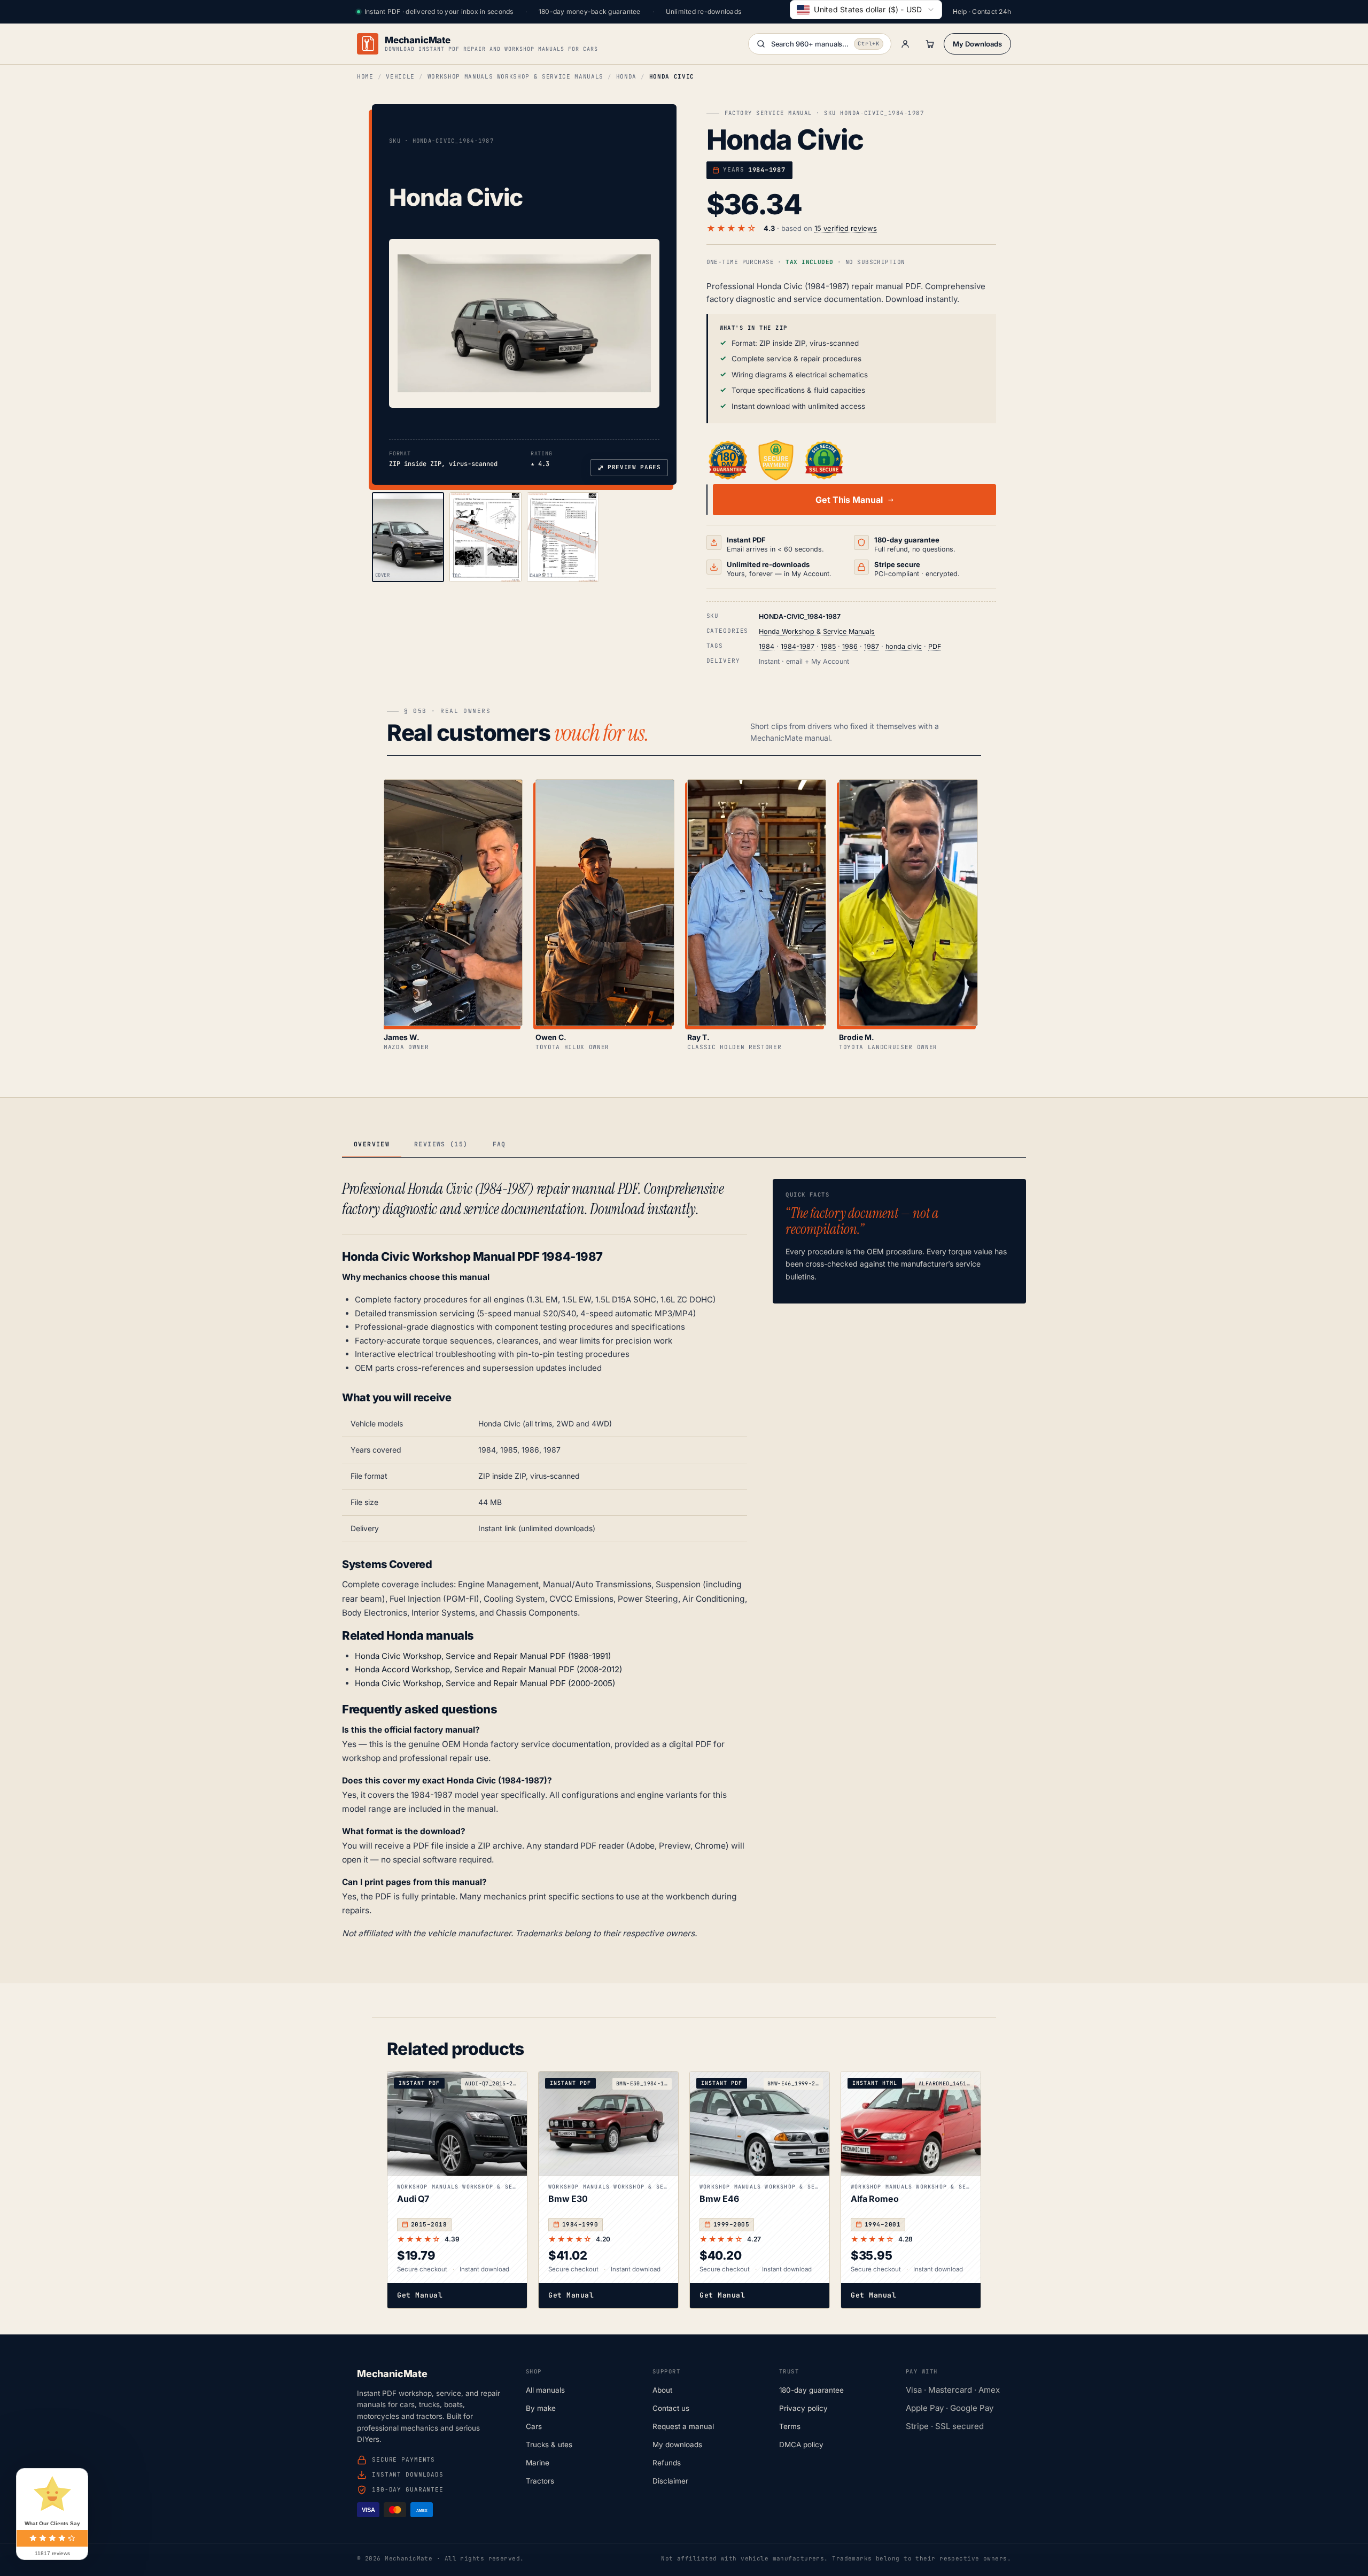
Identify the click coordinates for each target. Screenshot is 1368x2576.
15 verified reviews (846, 228)
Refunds (667, 2463)
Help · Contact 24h (982, 11)
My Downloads (977, 44)
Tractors (540, 2481)
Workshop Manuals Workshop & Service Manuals (515, 76)
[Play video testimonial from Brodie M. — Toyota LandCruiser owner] (908, 903)
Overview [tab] (372, 1144)
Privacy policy (803, 2408)
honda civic (904, 646)
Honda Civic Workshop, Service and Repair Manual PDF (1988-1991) (483, 1656)
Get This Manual (849, 500)
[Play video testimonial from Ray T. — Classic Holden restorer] (757, 903)
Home (365, 76)
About (662, 2390)
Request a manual (683, 2426)
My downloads (677, 2445)
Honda (626, 76)
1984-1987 (798, 646)
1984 (767, 646)
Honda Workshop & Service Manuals (817, 631)
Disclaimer (670, 2481)
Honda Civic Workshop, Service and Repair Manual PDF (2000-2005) (485, 1683)
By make (541, 2408)
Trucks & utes (549, 2445)
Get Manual (420, 2295)
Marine (538, 2463)
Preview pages (629, 468)
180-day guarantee (811, 2390)
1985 (828, 646)
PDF (935, 646)
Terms (790, 2426)
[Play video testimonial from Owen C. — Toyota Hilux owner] (605, 903)
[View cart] (930, 44)
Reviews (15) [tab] (441, 1144)
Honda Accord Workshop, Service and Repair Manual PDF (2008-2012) (488, 1669)
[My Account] (905, 44)
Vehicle (400, 76)
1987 (872, 646)
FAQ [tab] (499, 1144)
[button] (524, 323)
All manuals (545, 2390)
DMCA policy (801, 2445)
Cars (534, 2426)
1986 (850, 646)
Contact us (671, 2408)
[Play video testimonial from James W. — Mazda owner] (453, 903)
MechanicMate (418, 40)
